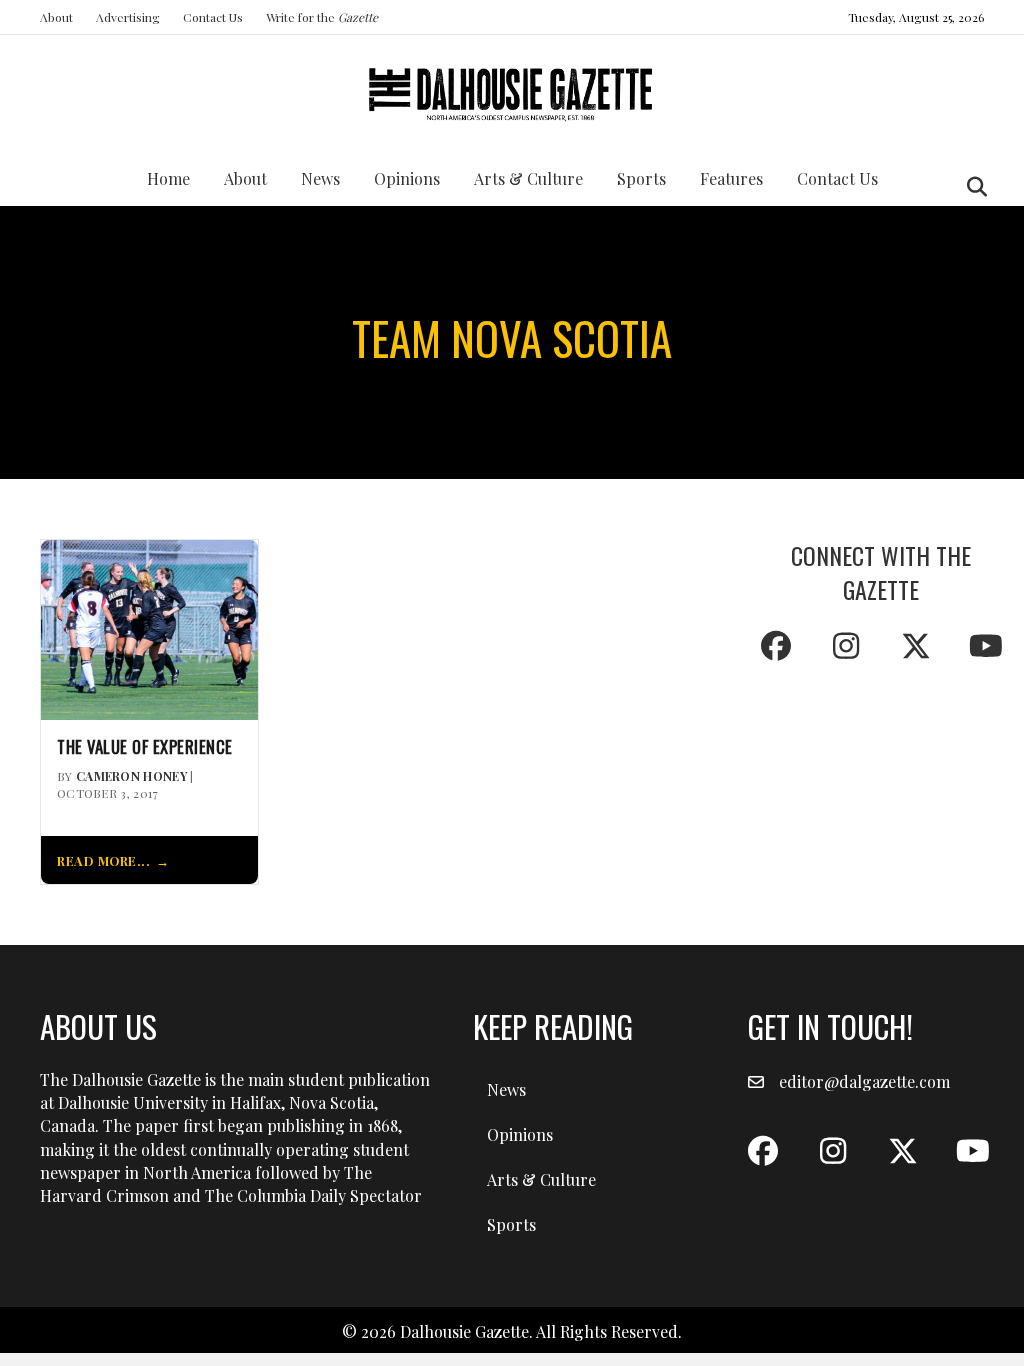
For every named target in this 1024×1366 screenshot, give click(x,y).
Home (168, 178)
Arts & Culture (528, 178)
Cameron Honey (131, 776)
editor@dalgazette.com (864, 1081)
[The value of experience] (149, 627)
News (320, 178)
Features (731, 178)
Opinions (407, 178)
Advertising (128, 17)
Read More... (103, 860)
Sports (641, 178)
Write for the (322, 17)
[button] (776, 646)
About (56, 17)
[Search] (971, 187)
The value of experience (145, 747)
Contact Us (213, 17)
